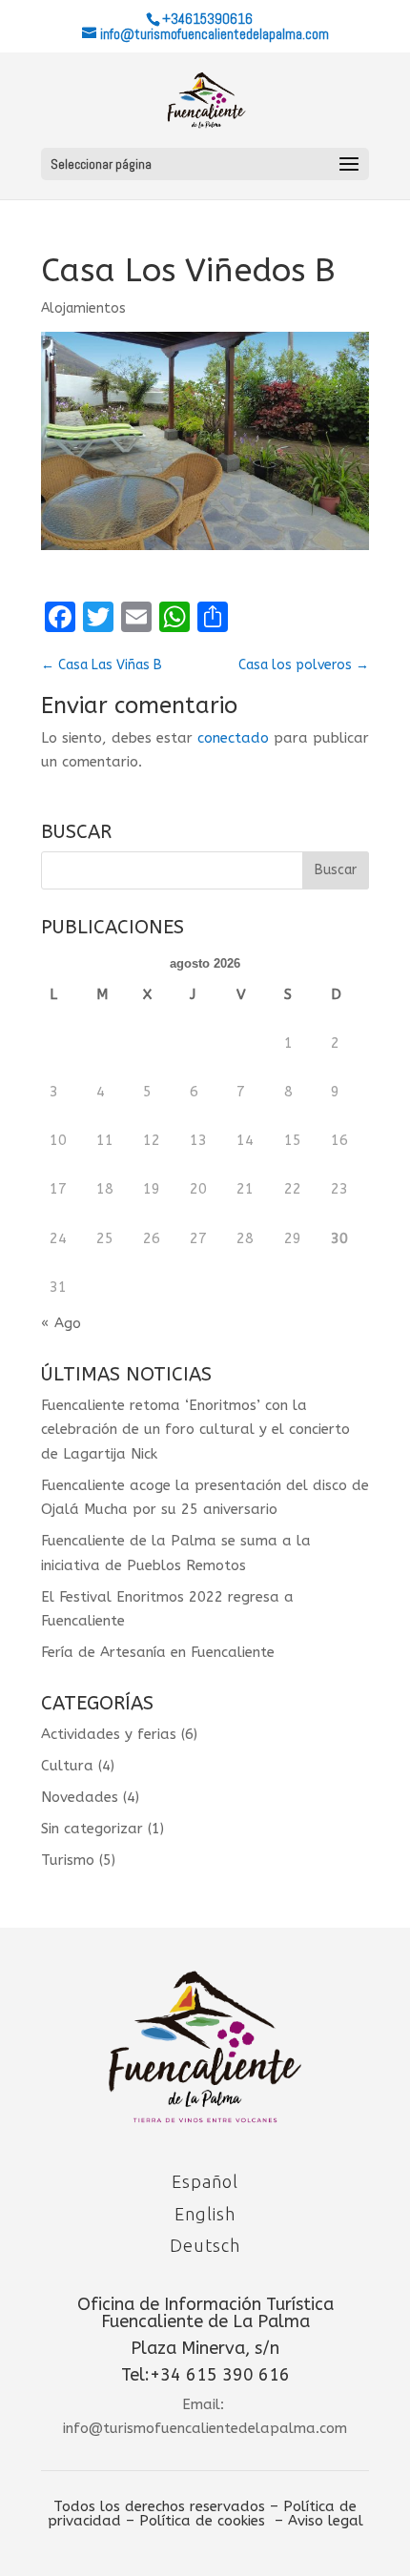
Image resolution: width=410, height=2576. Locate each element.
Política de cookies (202, 2521)
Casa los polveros (304, 665)
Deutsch (205, 2245)
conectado (233, 738)
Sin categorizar (92, 1829)
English (205, 2214)
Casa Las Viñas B (102, 665)
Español (205, 2181)
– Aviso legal (319, 2521)
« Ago (61, 1323)
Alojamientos (83, 308)
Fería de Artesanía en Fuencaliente (158, 1652)
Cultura (67, 1766)
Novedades (80, 1797)
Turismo (68, 1860)
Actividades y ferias (109, 1734)
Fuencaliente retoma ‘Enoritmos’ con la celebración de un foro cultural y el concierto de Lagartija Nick (195, 1430)
